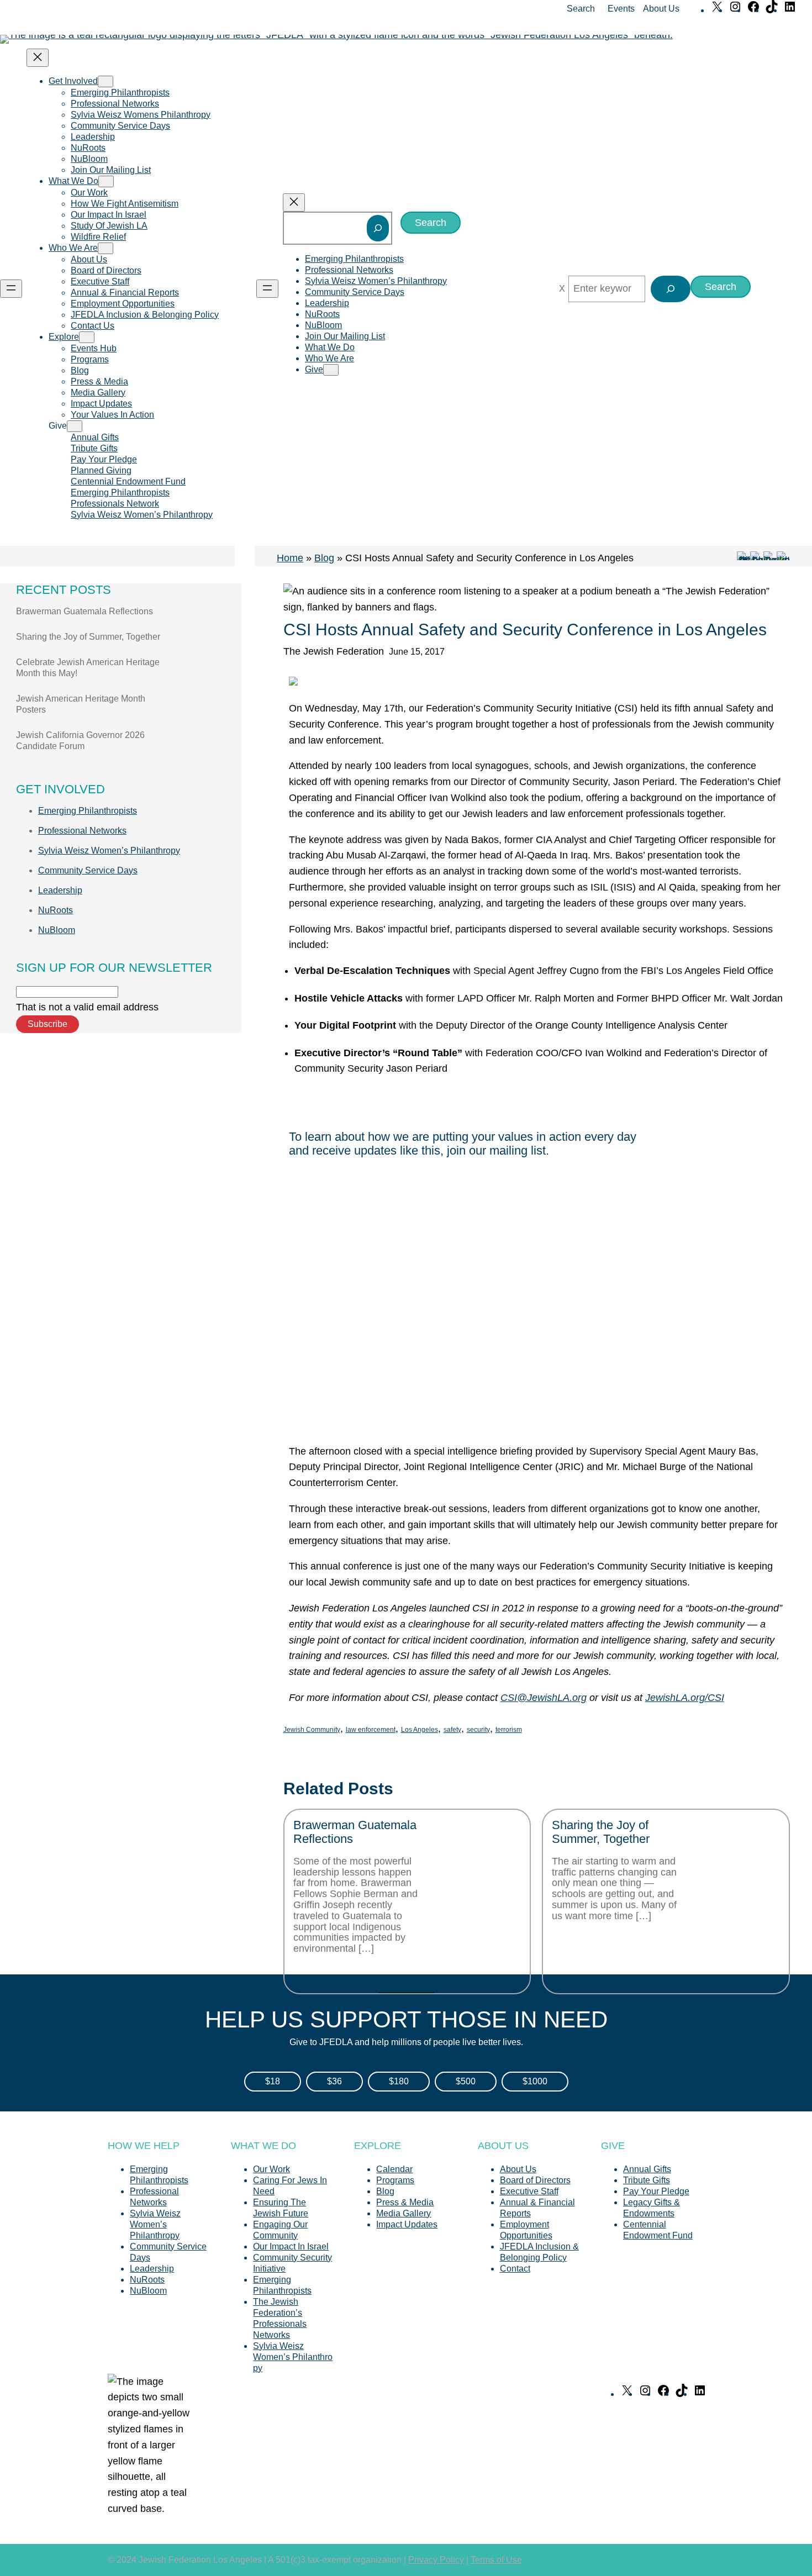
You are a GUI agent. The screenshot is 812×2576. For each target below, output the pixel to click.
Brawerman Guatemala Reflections (85, 611)
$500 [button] (466, 2081)
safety (452, 1730)
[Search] (378, 228)
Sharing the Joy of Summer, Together (88, 637)
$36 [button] (334, 2081)
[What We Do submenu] (106, 181)
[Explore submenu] (87, 337)
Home (290, 558)
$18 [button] (273, 2081)
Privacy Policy (436, 2560)
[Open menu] (11, 289)
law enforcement (371, 1730)
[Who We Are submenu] (106, 248)
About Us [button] (661, 9)
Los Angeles (420, 1730)
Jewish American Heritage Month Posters (81, 704)
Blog (324, 558)
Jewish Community (312, 1730)
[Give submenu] (75, 426)
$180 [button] (399, 2081)
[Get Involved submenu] (106, 81)
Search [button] (581, 9)
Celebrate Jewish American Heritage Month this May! (88, 668)
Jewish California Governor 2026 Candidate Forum (80, 741)
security (478, 1730)
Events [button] (621, 9)
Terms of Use (496, 2560)
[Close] (562, 289)
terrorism (509, 1730)
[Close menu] (38, 58)
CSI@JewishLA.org (544, 1698)
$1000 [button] (535, 2081)
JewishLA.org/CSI (685, 1698)
